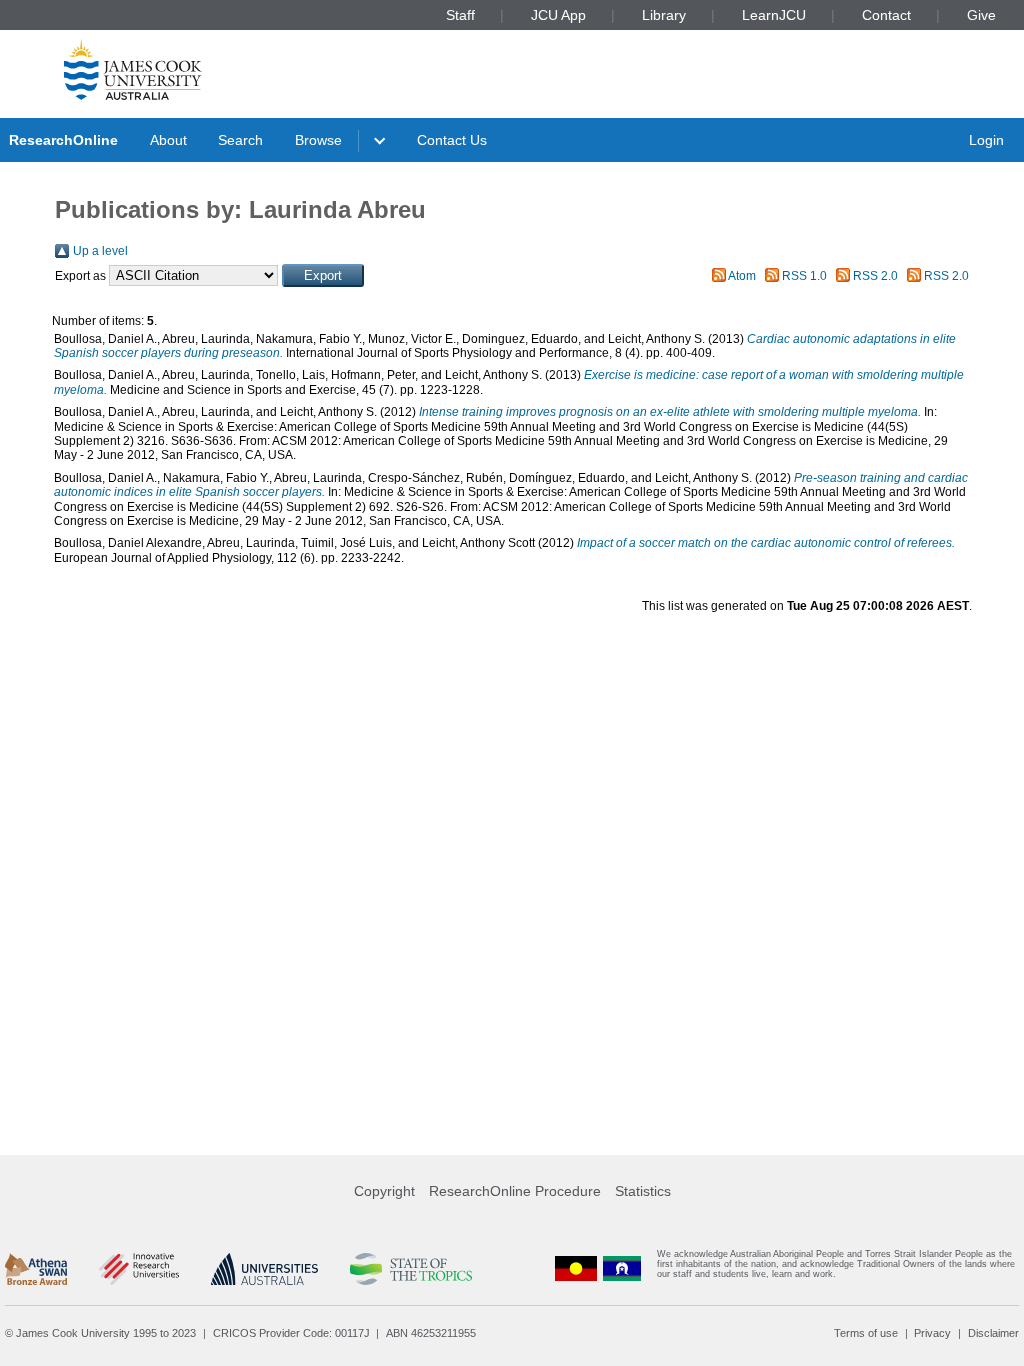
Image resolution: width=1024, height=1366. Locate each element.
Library (664, 15)
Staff (460, 15)
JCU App (558, 15)
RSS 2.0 (875, 276)
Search (240, 140)
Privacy (932, 1333)
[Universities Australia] (264, 1269)
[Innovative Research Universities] (138, 1269)
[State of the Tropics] (411, 1269)
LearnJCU (774, 15)
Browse (318, 140)
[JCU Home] (133, 69)
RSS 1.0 (804, 276)
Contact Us (452, 140)
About (168, 140)
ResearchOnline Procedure (515, 1191)
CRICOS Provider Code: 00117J (291, 1333)
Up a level (100, 251)
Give (981, 15)
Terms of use (866, 1333)
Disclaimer (993, 1333)
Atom (742, 276)
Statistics (643, 1191)
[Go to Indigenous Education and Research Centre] (576, 1268)
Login (986, 140)
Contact (886, 15)
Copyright (384, 1191)
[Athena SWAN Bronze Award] (36, 1269)
